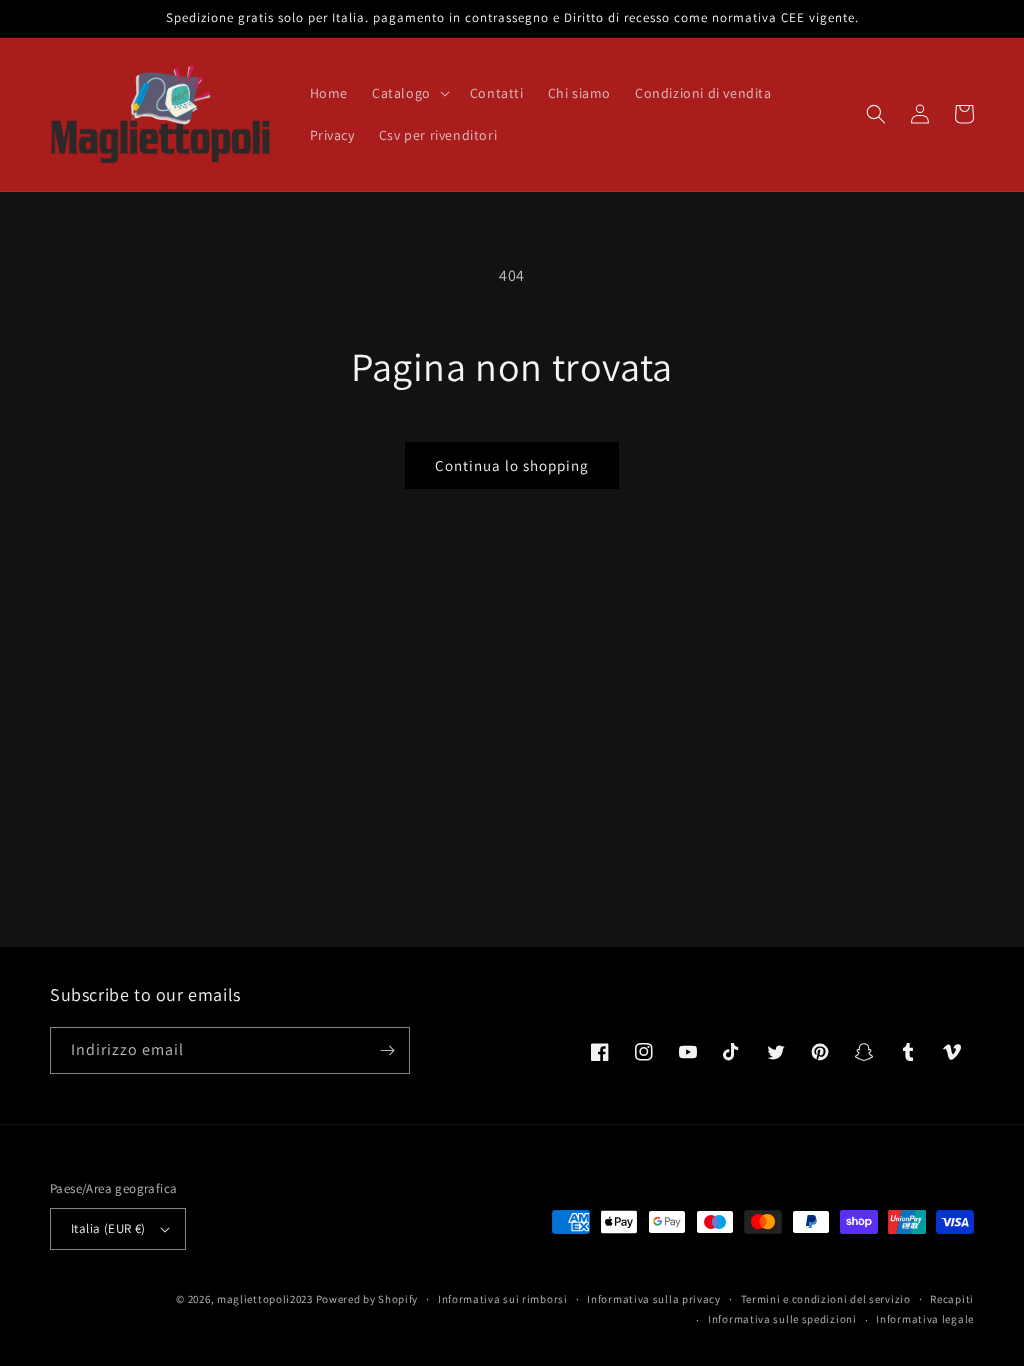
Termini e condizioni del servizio (826, 1299)
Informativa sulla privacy (654, 1299)
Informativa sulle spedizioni (782, 1319)
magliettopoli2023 (265, 1299)
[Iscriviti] (387, 1050)
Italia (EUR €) (108, 1228)
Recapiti (952, 1299)
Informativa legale (925, 1319)
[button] (409, 93)
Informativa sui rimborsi (503, 1299)
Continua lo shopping (512, 465)
